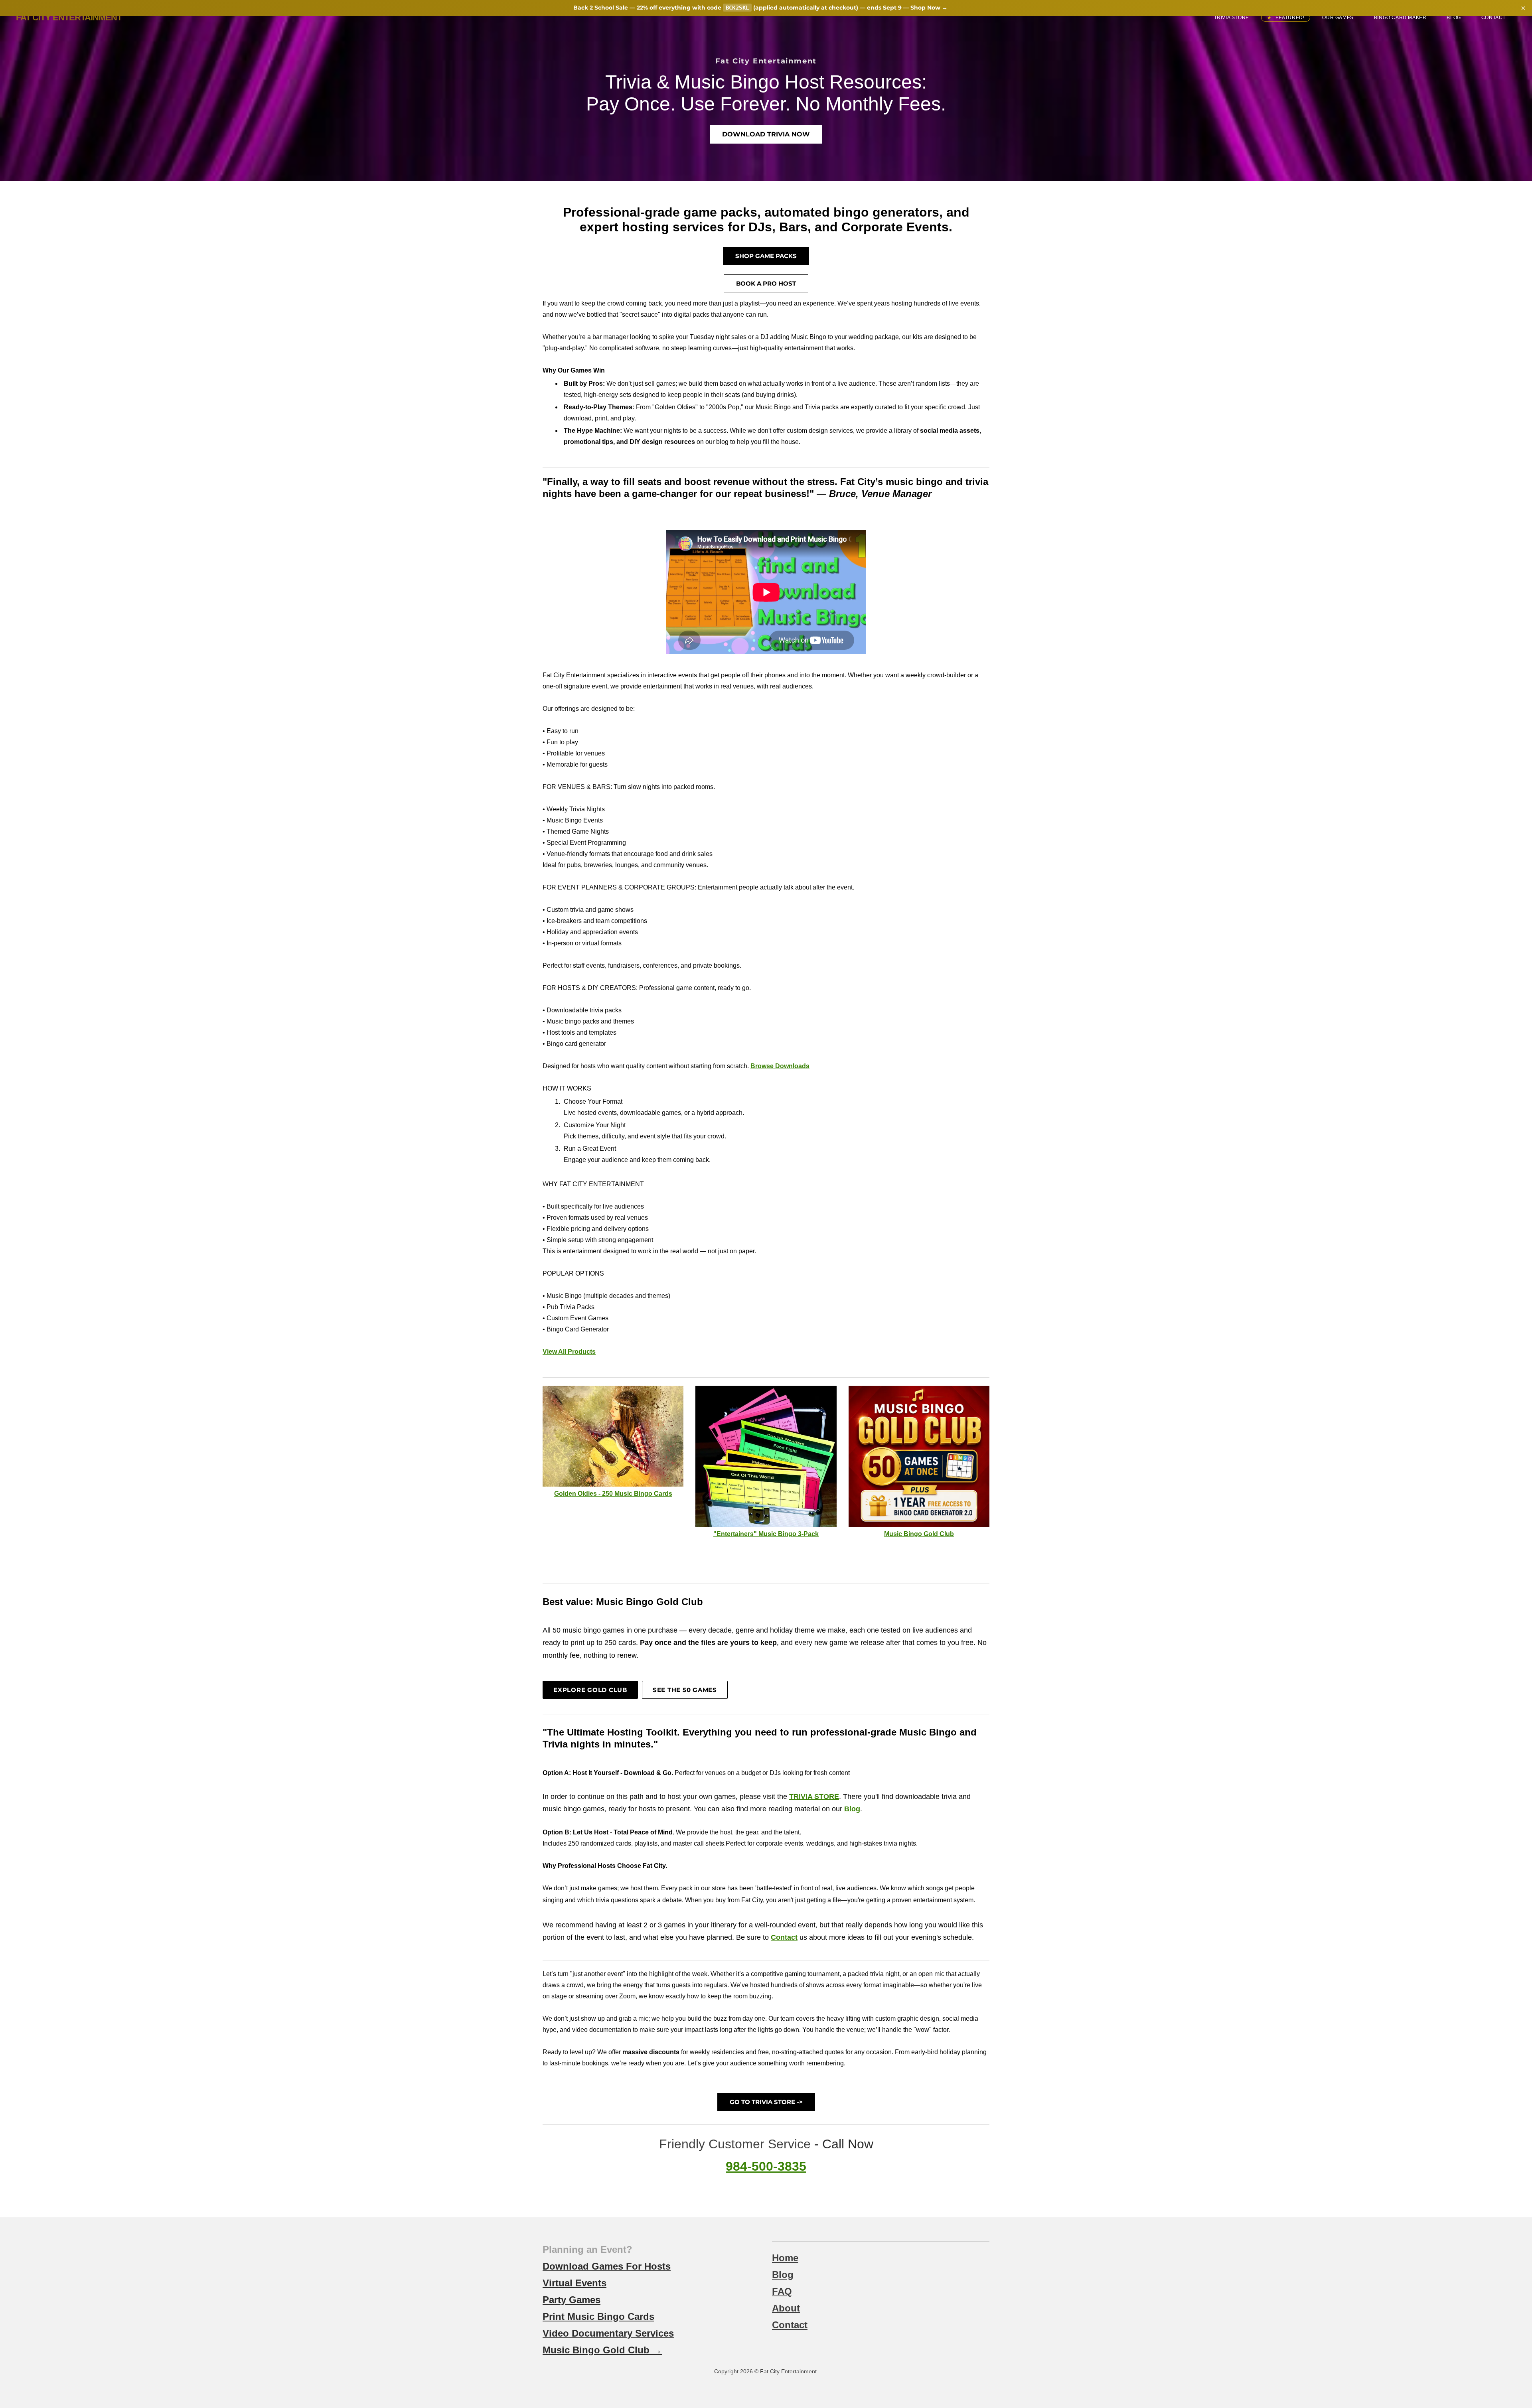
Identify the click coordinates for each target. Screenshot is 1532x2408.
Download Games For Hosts (607, 2266)
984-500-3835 (766, 2166)
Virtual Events (574, 2283)
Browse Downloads (780, 1066)
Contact (1494, 18)
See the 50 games (685, 1690)
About (786, 2308)
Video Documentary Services (608, 2333)
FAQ (782, 2291)
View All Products (569, 1352)
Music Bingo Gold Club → (602, 2350)
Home (785, 2258)
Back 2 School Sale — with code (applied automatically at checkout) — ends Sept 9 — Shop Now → (761, 8)
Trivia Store (1232, 18)
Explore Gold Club (590, 1690)
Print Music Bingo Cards (598, 2316)
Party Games (572, 2300)
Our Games (1338, 18)
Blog (1454, 18)
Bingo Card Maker (1400, 18)
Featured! (1289, 18)
